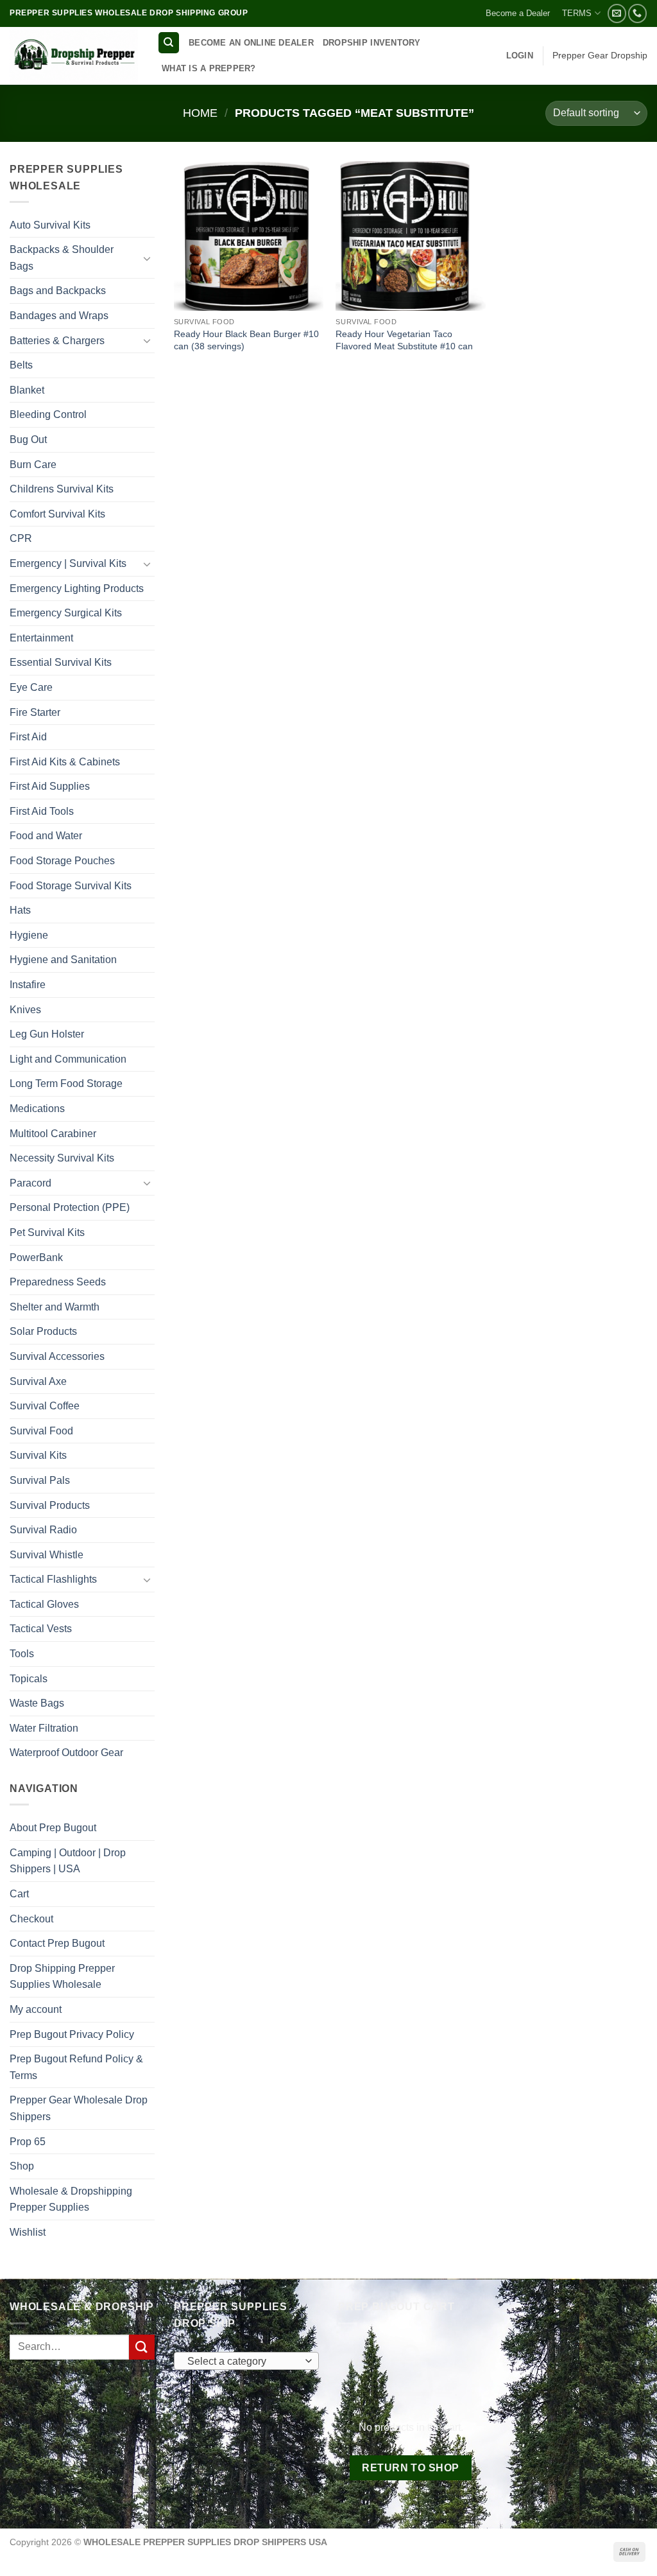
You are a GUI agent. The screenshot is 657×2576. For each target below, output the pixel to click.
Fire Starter (35, 712)
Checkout (31, 1919)
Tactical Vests (41, 1629)
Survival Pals (40, 1480)
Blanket (27, 390)
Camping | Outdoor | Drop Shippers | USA (68, 1861)
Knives (25, 1010)
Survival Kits (38, 1455)
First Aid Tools (42, 811)
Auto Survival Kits (50, 225)
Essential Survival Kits (61, 662)
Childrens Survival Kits (62, 489)
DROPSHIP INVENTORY (372, 43)
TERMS (577, 13)
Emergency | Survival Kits (68, 563)
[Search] (169, 43)
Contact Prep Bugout (57, 1943)
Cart (19, 1894)
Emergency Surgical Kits (66, 613)
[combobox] (246, 2361)
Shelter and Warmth (55, 1307)
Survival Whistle (47, 1555)
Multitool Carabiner (53, 1134)
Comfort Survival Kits (57, 514)
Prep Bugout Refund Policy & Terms (76, 2067)
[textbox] (243, 2362)
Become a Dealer (518, 13)
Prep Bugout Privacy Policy (72, 2034)
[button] (520, 56)
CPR (21, 538)
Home (200, 113)
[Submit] (142, 2347)
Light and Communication (68, 1059)
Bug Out (28, 439)
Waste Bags (37, 1703)
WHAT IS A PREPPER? (209, 68)
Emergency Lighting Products (77, 588)
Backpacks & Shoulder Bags (62, 258)
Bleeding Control (48, 414)
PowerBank (36, 1258)
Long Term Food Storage (66, 1083)
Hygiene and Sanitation (63, 960)
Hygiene (29, 935)
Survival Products (50, 1505)
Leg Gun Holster (47, 1034)
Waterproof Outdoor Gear (66, 1753)
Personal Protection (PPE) (70, 1207)
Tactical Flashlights (53, 1579)
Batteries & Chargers (57, 341)
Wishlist (28, 2232)
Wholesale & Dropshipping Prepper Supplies (71, 2199)
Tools (22, 1654)
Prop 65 (28, 2142)
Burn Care (33, 465)
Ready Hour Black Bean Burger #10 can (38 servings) (246, 340)
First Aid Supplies (50, 786)
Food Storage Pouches (62, 861)
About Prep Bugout (53, 1828)
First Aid (28, 737)
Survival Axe (38, 1381)
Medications (37, 1109)
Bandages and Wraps (59, 316)
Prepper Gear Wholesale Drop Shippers (79, 2108)
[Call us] (637, 13)
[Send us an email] (617, 13)
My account (36, 2009)
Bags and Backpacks (58, 291)
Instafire (28, 985)
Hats (20, 910)
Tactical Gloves (44, 1604)
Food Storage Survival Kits (71, 886)
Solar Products (43, 1331)
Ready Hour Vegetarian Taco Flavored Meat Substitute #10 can (404, 340)
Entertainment (41, 638)
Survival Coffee (45, 1406)
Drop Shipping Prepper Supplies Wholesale (62, 1977)
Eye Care (31, 687)
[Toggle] (147, 258)
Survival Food (41, 1431)
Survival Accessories (57, 1356)
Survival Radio (43, 1530)
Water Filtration (44, 1728)
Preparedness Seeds (58, 1282)
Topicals (29, 1679)
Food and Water (46, 836)
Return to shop (411, 2468)
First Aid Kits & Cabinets (65, 762)
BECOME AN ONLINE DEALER (251, 43)
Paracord (30, 1183)
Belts (21, 365)
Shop (22, 2166)
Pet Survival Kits (47, 1232)
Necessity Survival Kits (62, 1158)
